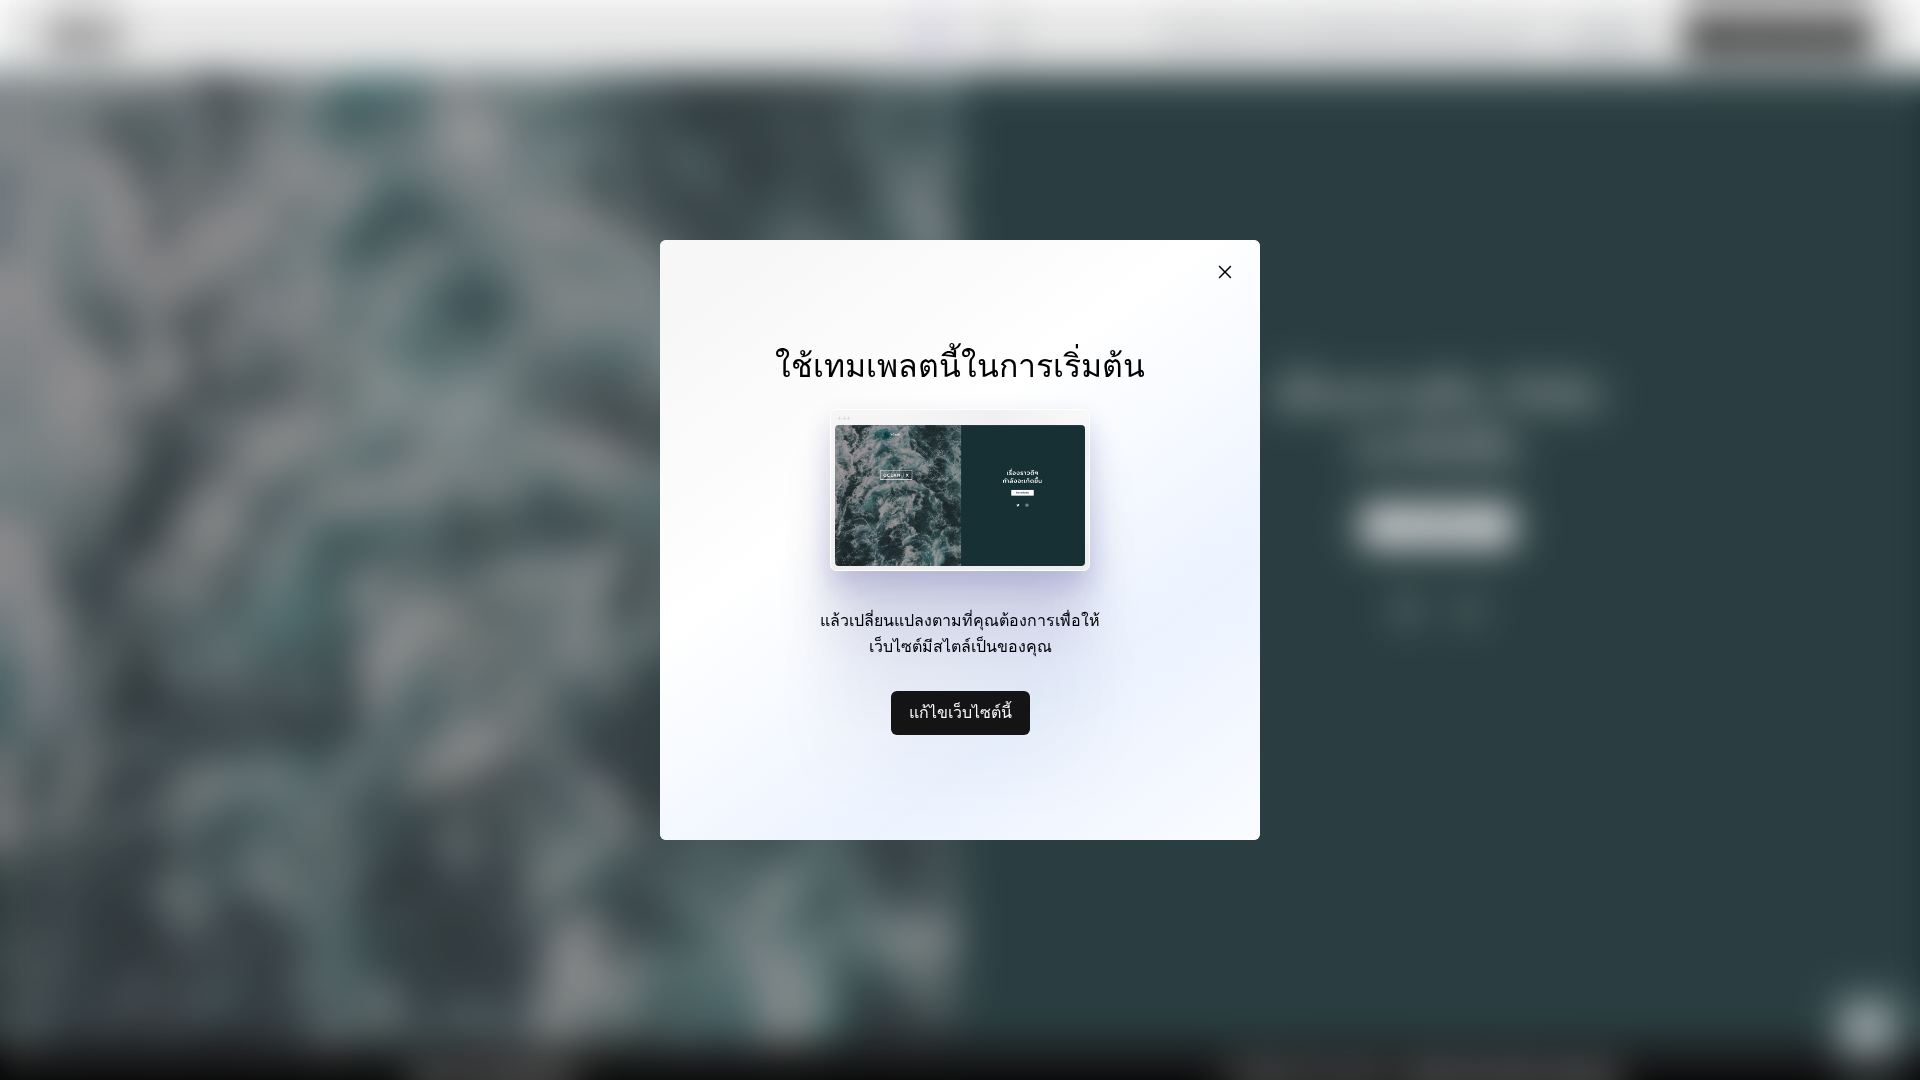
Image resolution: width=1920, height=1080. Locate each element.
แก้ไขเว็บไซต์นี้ (960, 712)
